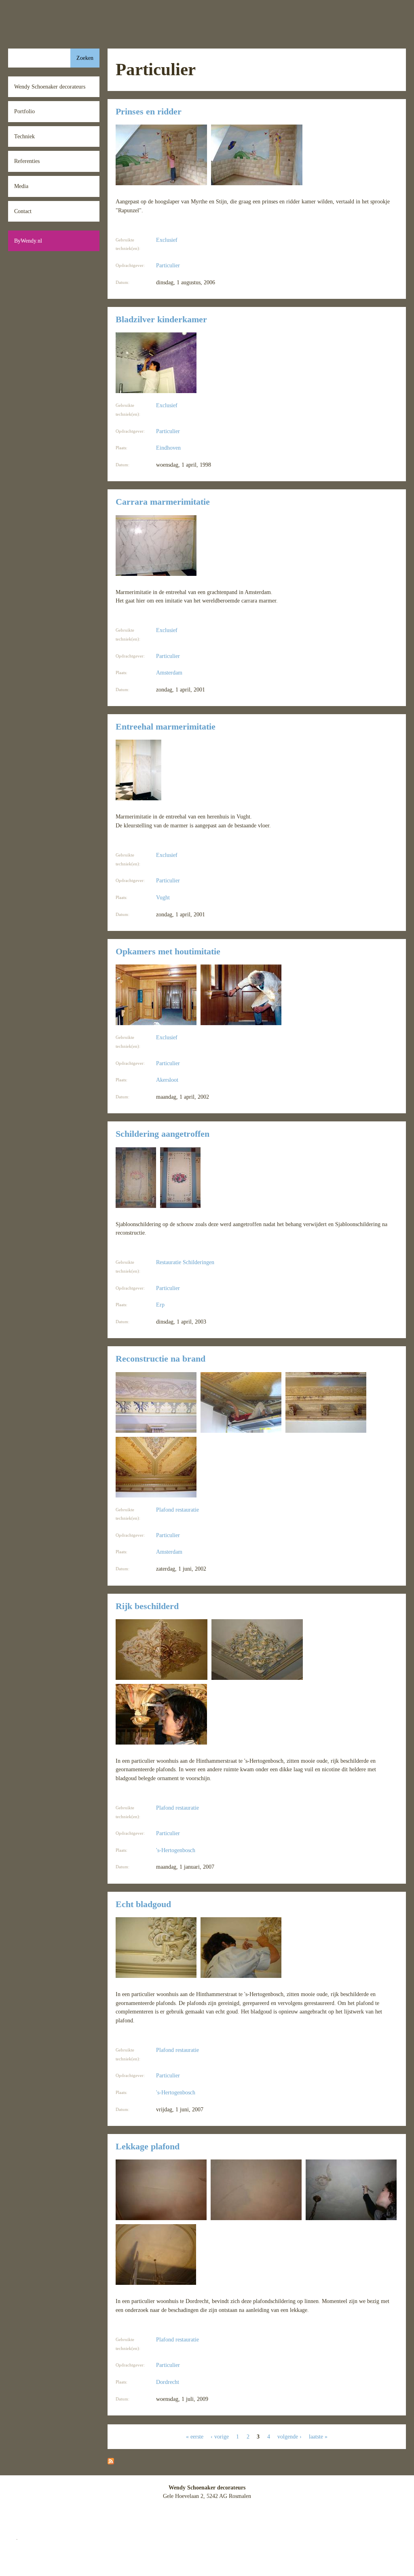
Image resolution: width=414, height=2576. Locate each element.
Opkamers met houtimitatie (168, 952)
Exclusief (167, 240)
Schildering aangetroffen (163, 1134)
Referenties (27, 161)
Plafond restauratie (177, 1510)
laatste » (318, 2436)
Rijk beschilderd (147, 1606)
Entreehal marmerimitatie (166, 727)
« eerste (195, 2436)
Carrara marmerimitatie (163, 502)
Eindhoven (168, 448)
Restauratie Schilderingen (185, 1262)
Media (21, 186)
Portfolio (24, 111)
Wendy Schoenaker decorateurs (50, 87)
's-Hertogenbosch (176, 1850)
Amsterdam (169, 673)
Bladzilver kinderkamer (161, 319)
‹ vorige (220, 2436)
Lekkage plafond (148, 2147)
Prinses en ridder (149, 112)
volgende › (289, 2436)
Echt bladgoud (143, 1904)
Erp (160, 1305)
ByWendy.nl (28, 241)
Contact (23, 211)
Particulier (168, 265)
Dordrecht (168, 2382)
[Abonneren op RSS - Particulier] (111, 2462)
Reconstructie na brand (161, 1359)
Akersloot (167, 1080)
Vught (163, 897)
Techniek (24, 136)
